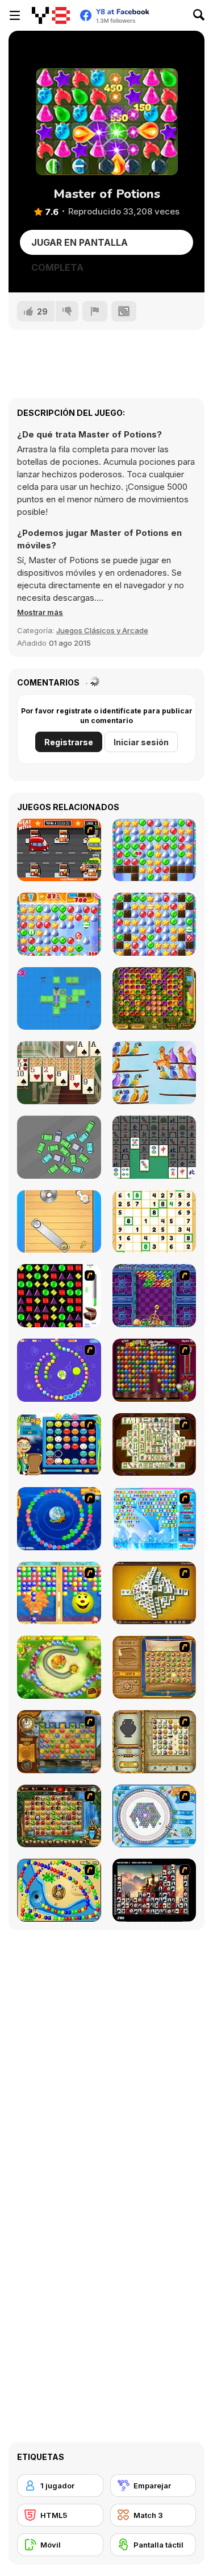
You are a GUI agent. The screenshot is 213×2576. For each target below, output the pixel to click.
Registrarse (69, 742)
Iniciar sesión (141, 742)
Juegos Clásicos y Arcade (102, 630)
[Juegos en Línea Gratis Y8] (51, 15)
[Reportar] (95, 311)
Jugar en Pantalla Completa (80, 246)
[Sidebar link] (15, 15)
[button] (40, 612)
